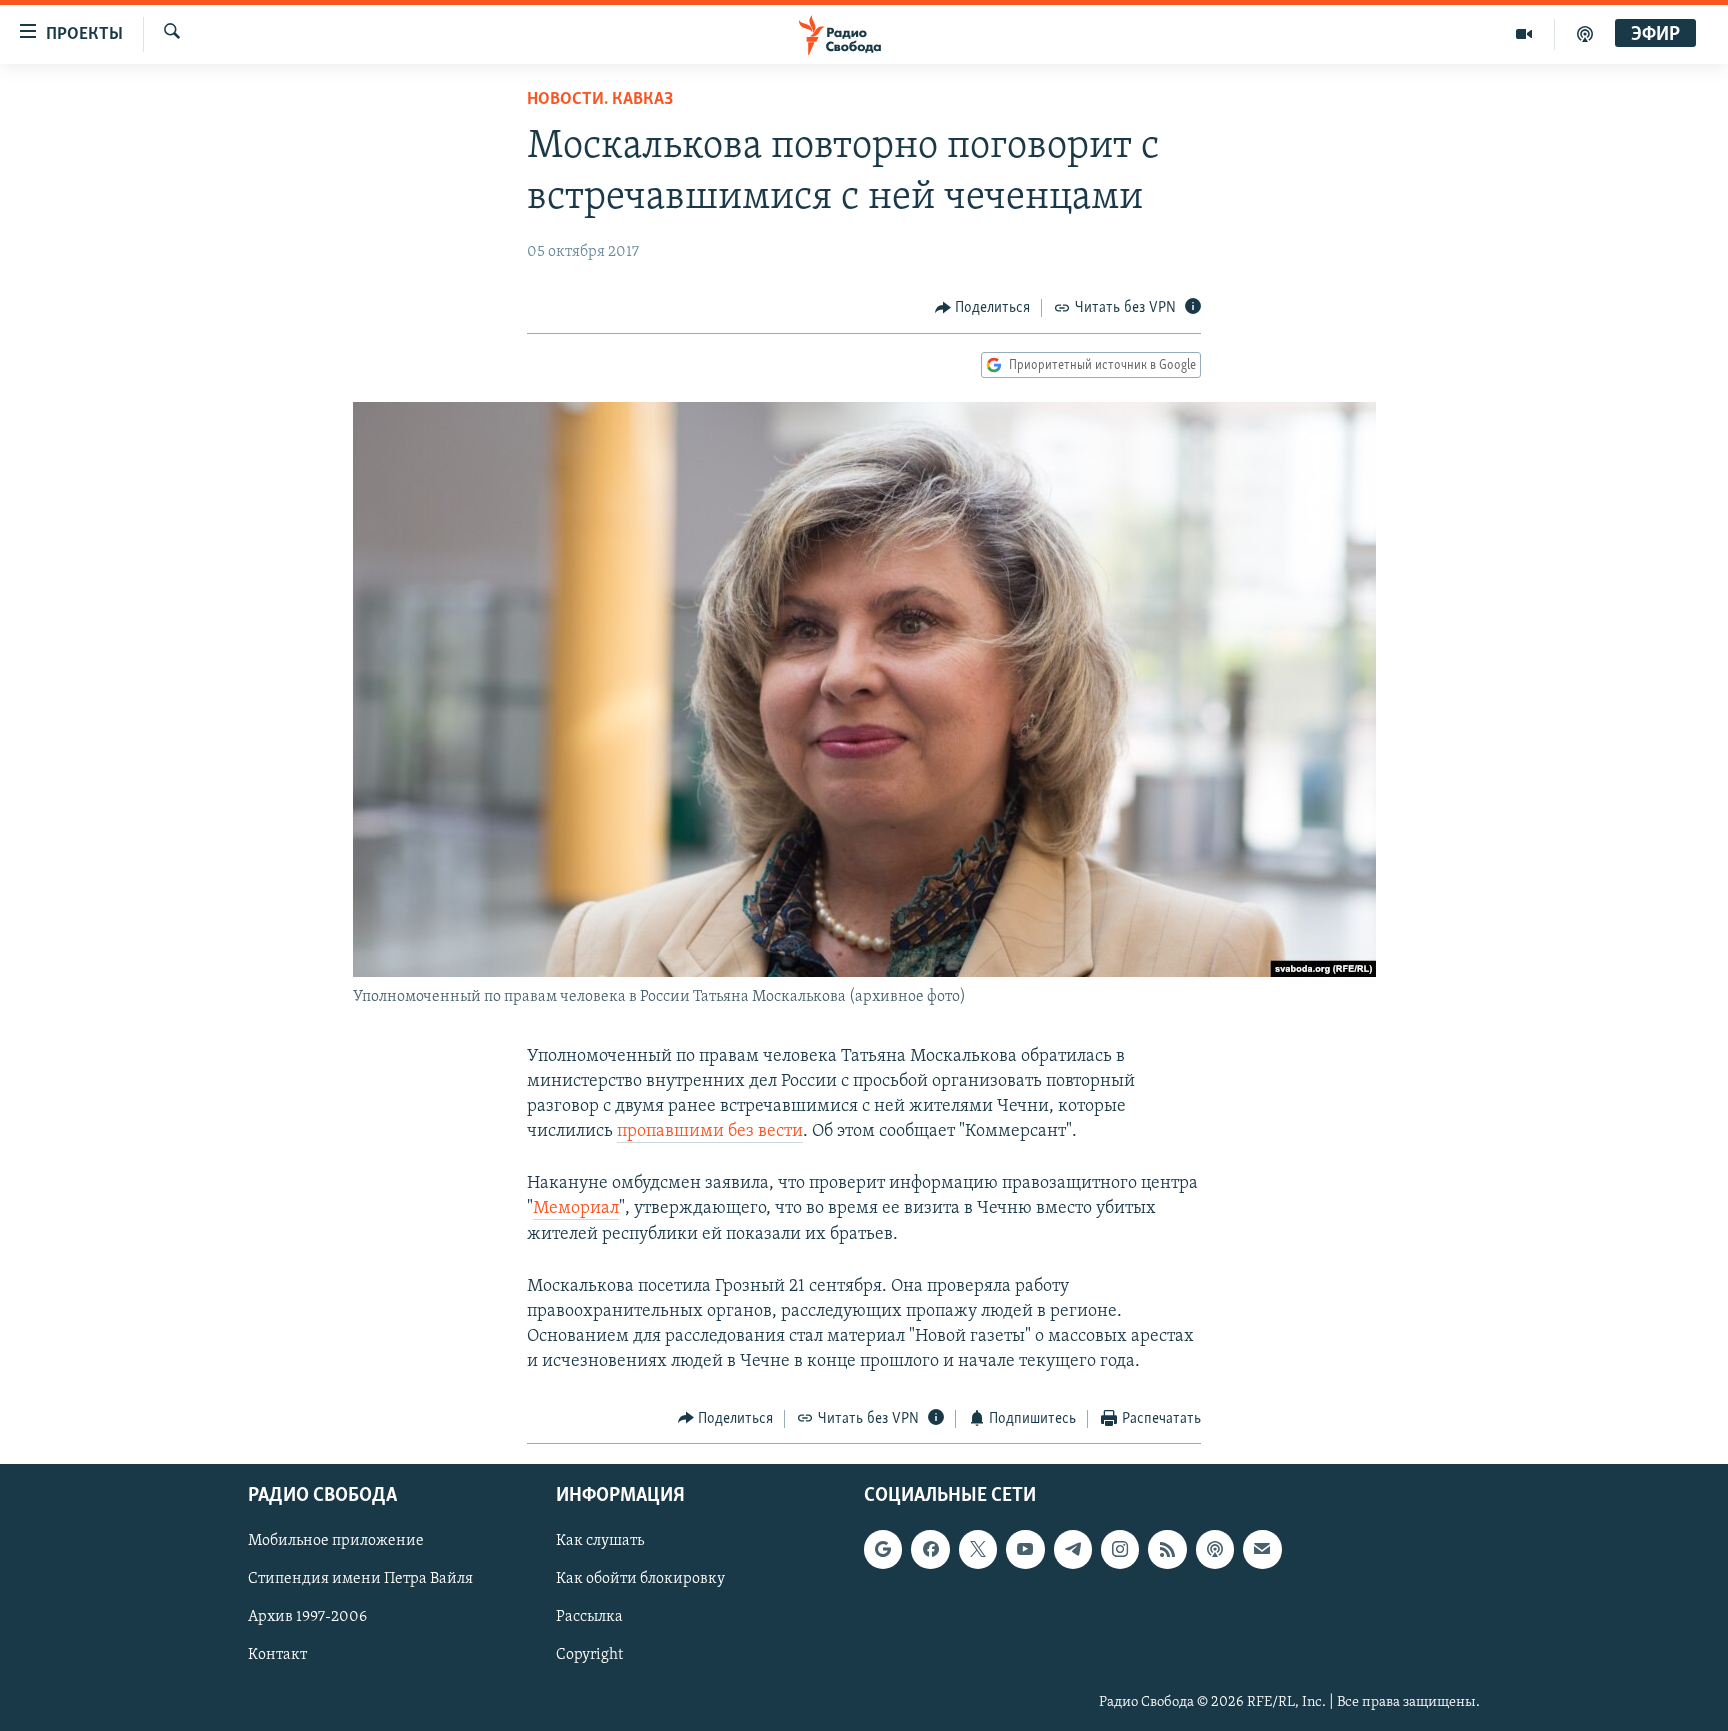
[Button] (983, 308)
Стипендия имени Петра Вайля (360, 1579)
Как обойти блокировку (640, 1579)
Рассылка (589, 1618)
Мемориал (576, 1209)
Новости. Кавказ (600, 100)
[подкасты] (1585, 34)
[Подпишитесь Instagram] (1120, 1549)
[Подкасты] (1215, 1549)
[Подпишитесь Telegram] (1073, 1549)
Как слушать (600, 1541)
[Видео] (1524, 34)
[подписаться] (1262, 1549)
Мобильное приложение (336, 1541)
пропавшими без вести (710, 1132)
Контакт (277, 1656)
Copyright (589, 1656)
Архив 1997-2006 (307, 1618)
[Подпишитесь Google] (883, 1549)
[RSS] (1167, 1549)
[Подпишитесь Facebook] (930, 1549)
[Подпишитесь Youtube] (1025, 1549)
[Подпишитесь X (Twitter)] (978, 1549)
